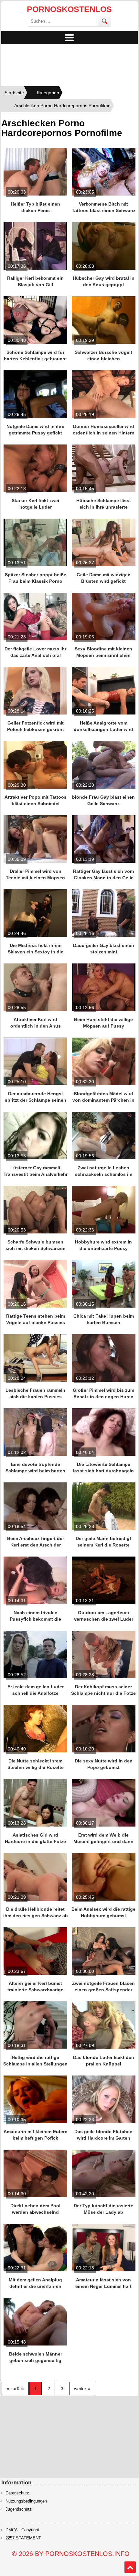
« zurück (15, 2389)
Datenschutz (17, 2493)
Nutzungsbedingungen (26, 2501)
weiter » (82, 2389)
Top (130, 2567)
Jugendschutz (19, 2509)
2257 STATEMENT (23, 2538)
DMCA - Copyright (22, 2530)
